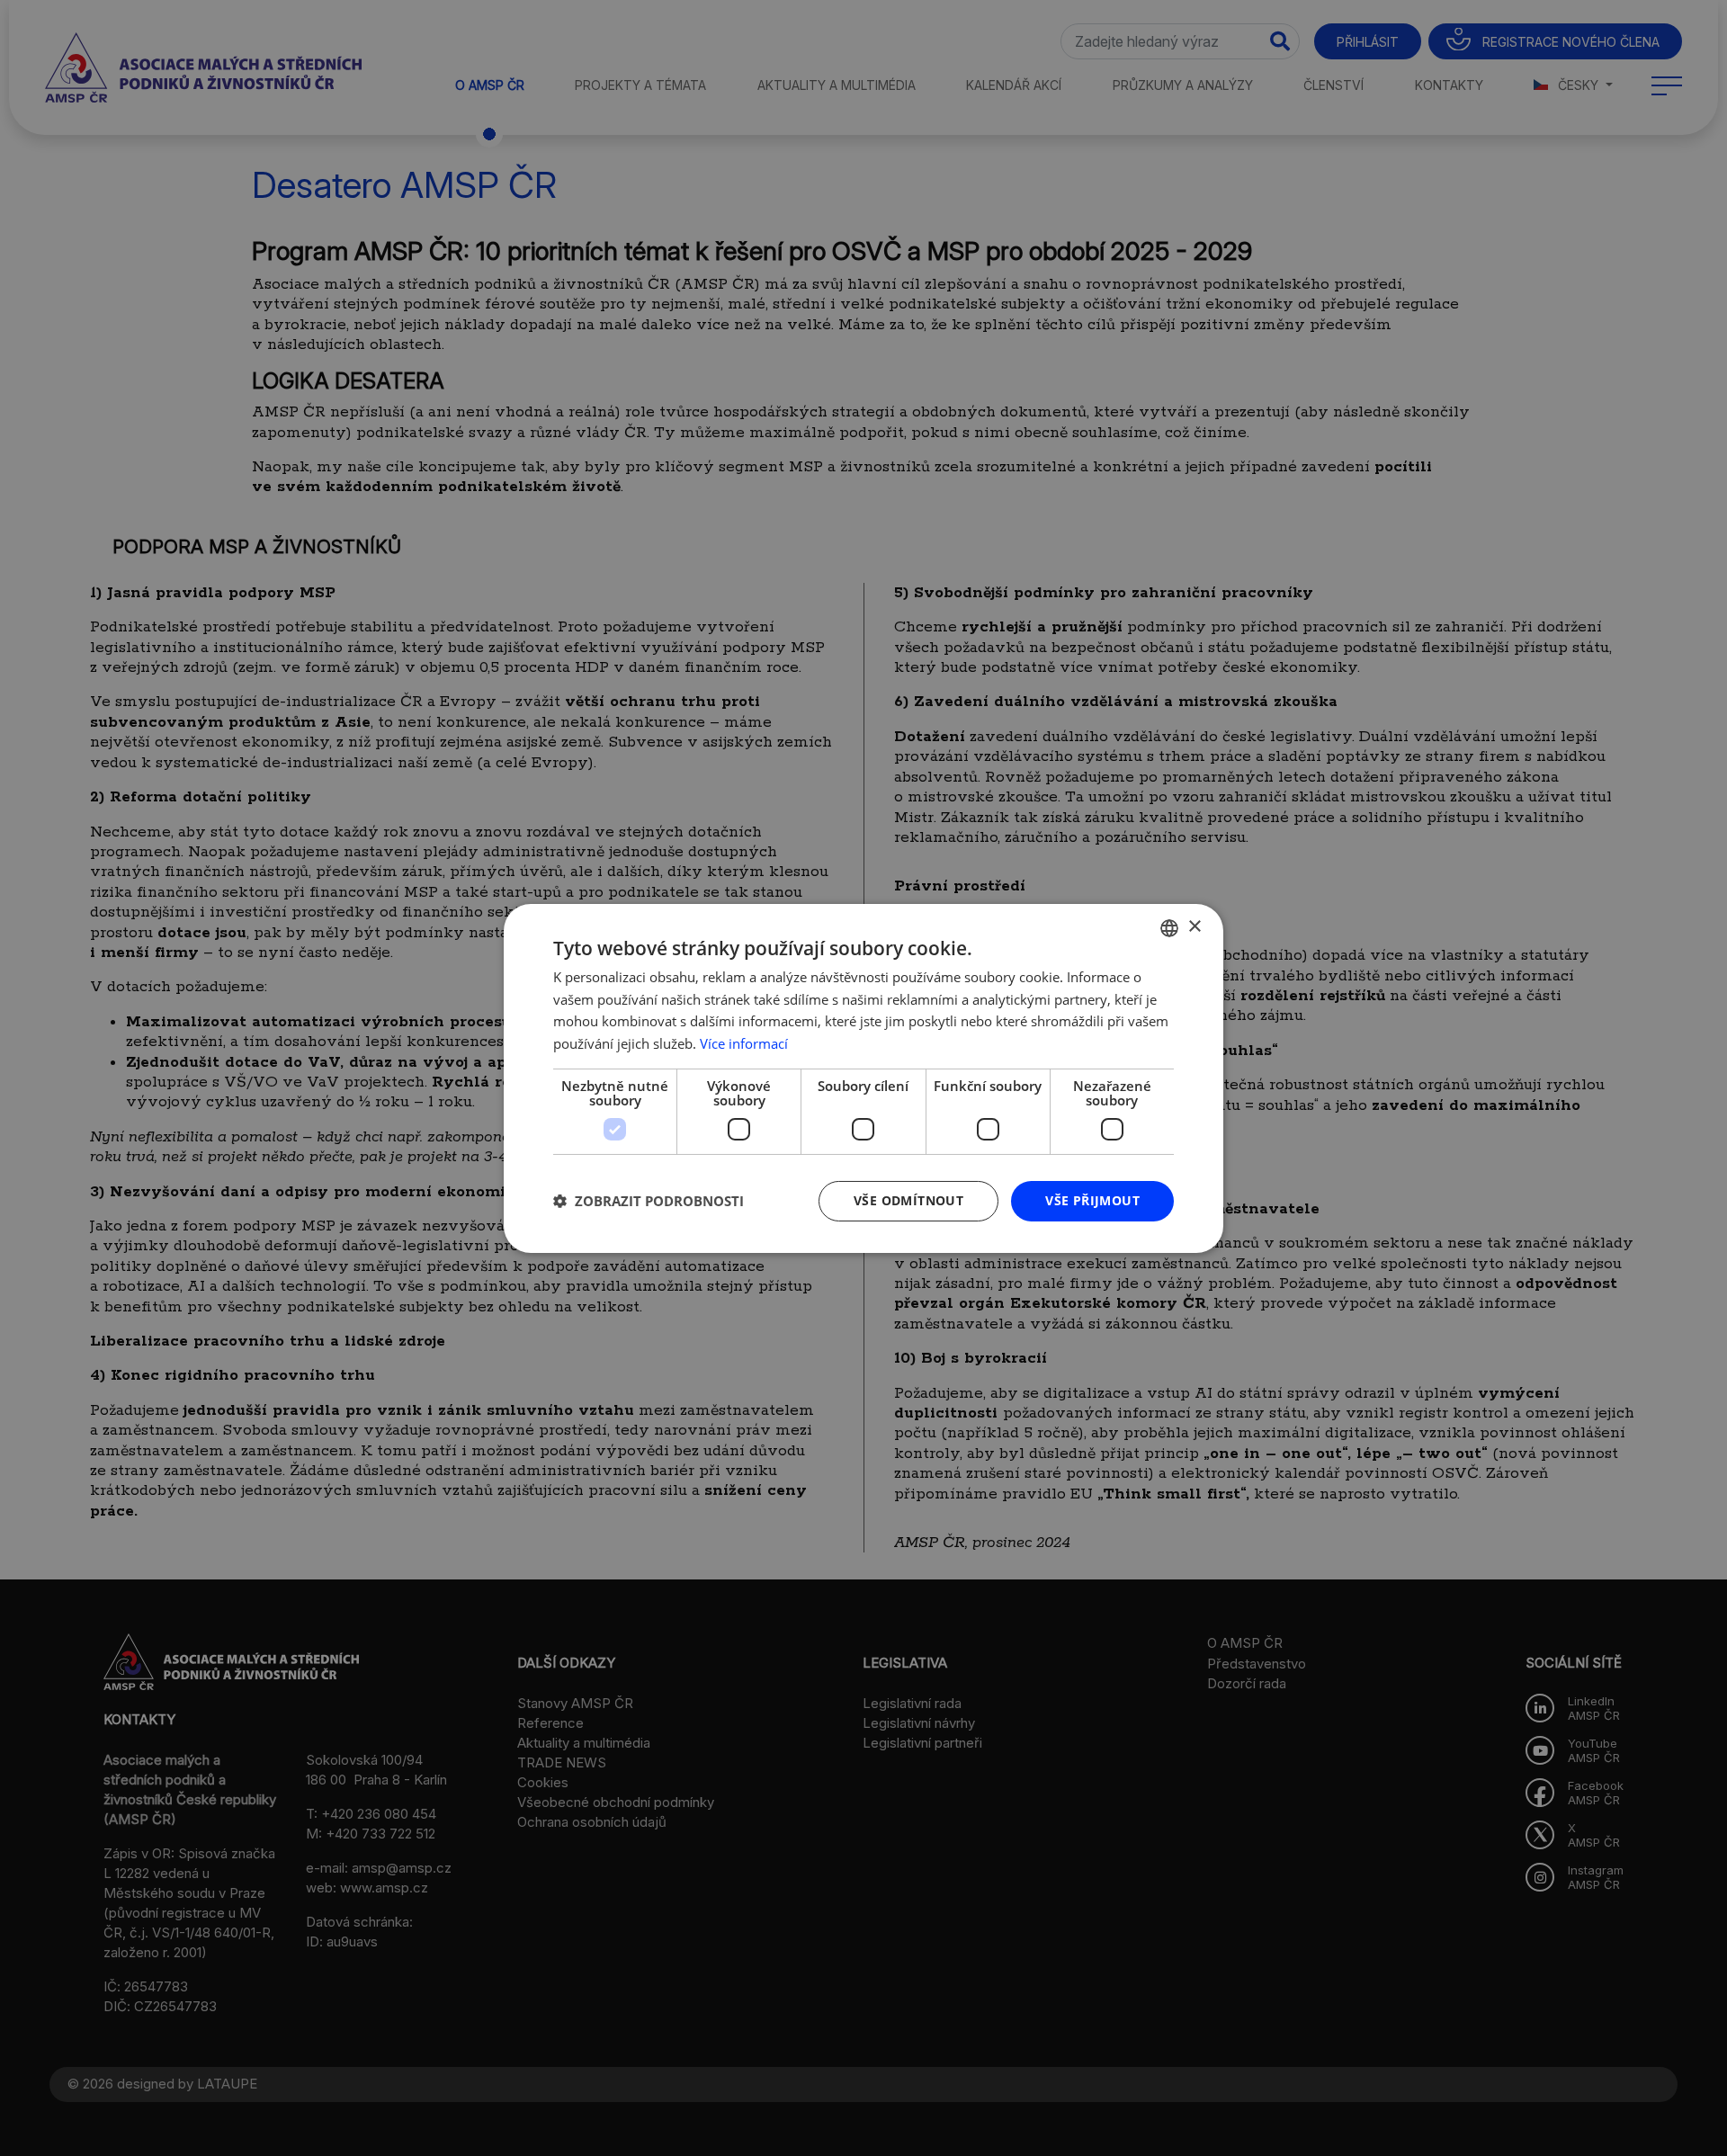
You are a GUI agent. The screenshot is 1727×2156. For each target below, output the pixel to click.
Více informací (744, 1043)
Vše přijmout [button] (1092, 1200)
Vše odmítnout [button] (908, 1200)
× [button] (1194, 927)
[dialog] (863, 1078)
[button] (649, 1201)
